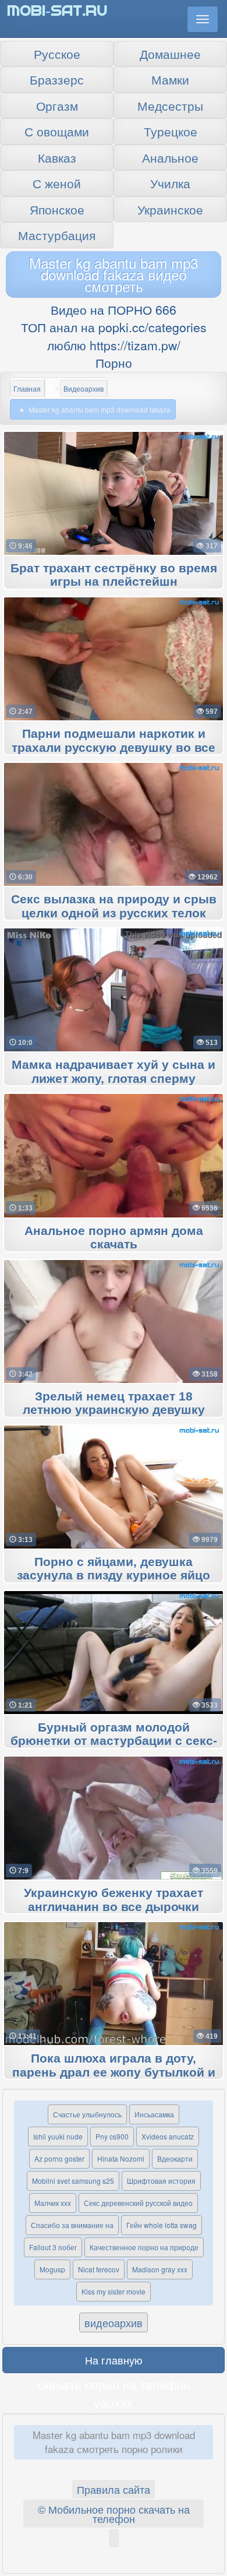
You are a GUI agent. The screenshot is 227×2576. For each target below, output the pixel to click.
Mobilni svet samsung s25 (73, 2181)
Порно (114, 363)
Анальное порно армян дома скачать (114, 1238)
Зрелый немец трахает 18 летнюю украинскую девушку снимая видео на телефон (114, 1410)
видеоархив (114, 2322)
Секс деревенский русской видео (138, 2203)
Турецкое (171, 131)
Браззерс (57, 79)
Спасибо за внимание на (72, 2225)
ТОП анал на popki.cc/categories (114, 327)
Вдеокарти (175, 2158)
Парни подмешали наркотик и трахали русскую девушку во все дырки (114, 748)
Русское (57, 54)
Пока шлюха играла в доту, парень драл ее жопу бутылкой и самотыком (114, 2072)
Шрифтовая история (161, 2181)
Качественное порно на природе (144, 2247)
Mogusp (52, 2269)
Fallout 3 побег (53, 2247)
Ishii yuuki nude (58, 2136)
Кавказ (57, 157)
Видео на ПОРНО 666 (114, 309)
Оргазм (57, 105)
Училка (170, 183)
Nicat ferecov (99, 2269)
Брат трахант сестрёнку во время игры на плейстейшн (114, 575)
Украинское (170, 209)
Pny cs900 (112, 2136)
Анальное (170, 157)
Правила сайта (114, 2489)
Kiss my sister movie (114, 2291)
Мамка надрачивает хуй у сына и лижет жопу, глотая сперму (114, 1072)
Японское (57, 209)
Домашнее (170, 54)
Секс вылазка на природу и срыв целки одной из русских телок (114, 906)
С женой (57, 183)
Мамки (170, 79)
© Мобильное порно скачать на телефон (114, 2514)
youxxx (114, 2402)
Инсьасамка (154, 2114)
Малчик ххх (53, 2203)
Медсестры (170, 105)
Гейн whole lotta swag (162, 2225)
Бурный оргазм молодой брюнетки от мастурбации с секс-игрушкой (114, 1741)
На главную (114, 2360)
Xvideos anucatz (168, 2136)
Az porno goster (59, 2158)
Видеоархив (84, 388)
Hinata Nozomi (121, 2158)
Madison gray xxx (160, 2269)
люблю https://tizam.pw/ (114, 345)
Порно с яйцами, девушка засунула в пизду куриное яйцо (114, 1569)
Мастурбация (57, 235)
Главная (27, 388)
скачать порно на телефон (114, 2384)
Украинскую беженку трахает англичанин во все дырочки (114, 1900)
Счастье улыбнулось (87, 2114)
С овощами (57, 131)
